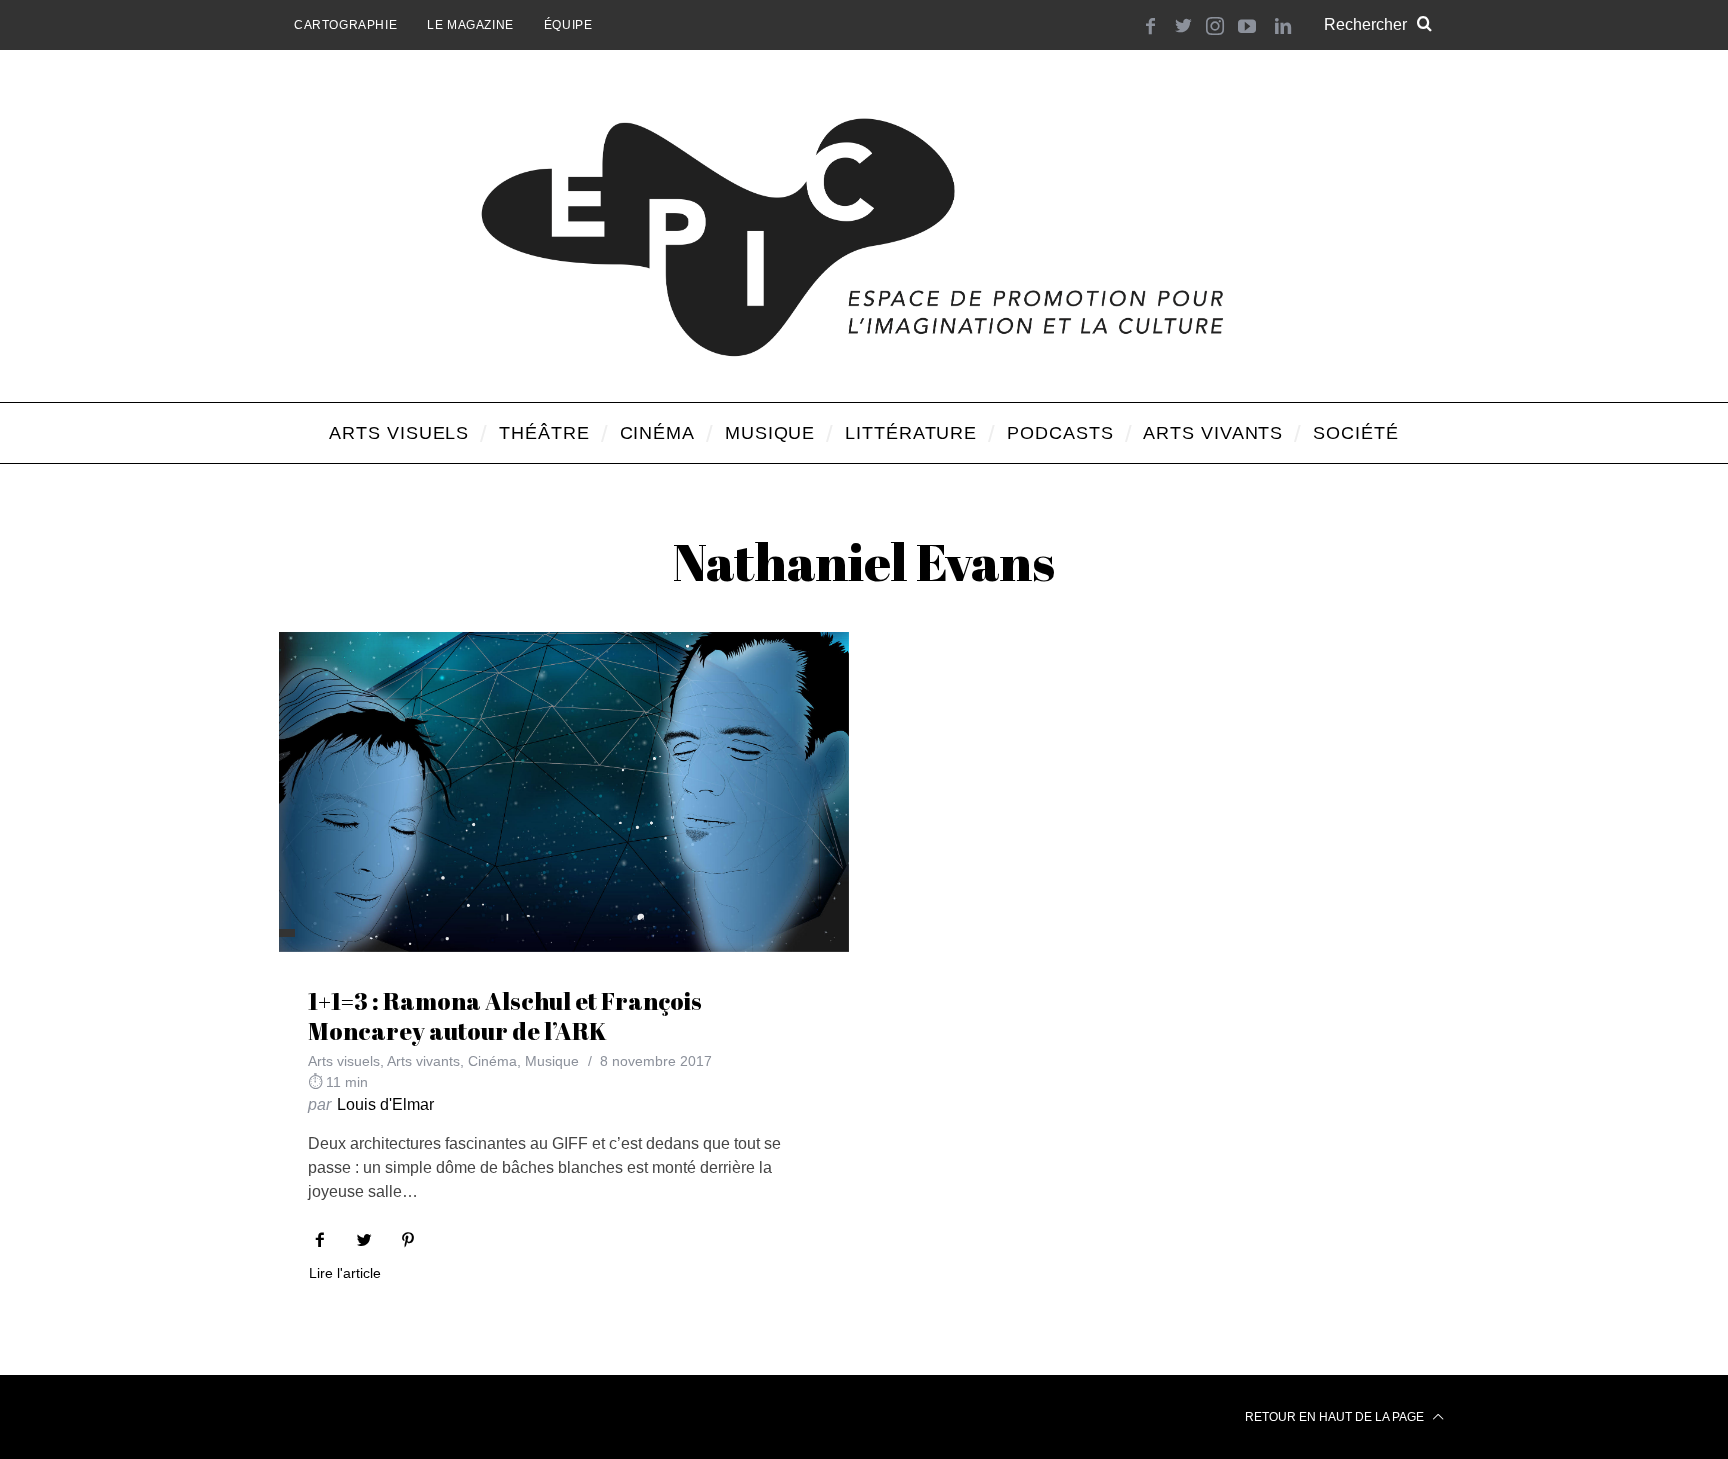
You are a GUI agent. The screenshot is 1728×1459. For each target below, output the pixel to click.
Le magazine (470, 25)
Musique (552, 1061)
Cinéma (492, 1061)
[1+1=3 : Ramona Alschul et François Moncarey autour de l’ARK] (564, 792)
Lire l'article (345, 1273)
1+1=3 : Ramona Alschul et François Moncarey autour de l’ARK (505, 1016)
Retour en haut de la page (1336, 1417)
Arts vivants (423, 1061)
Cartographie (345, 25)
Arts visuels (344, 1061)
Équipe (568, 25)
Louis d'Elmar (385, 1104)
